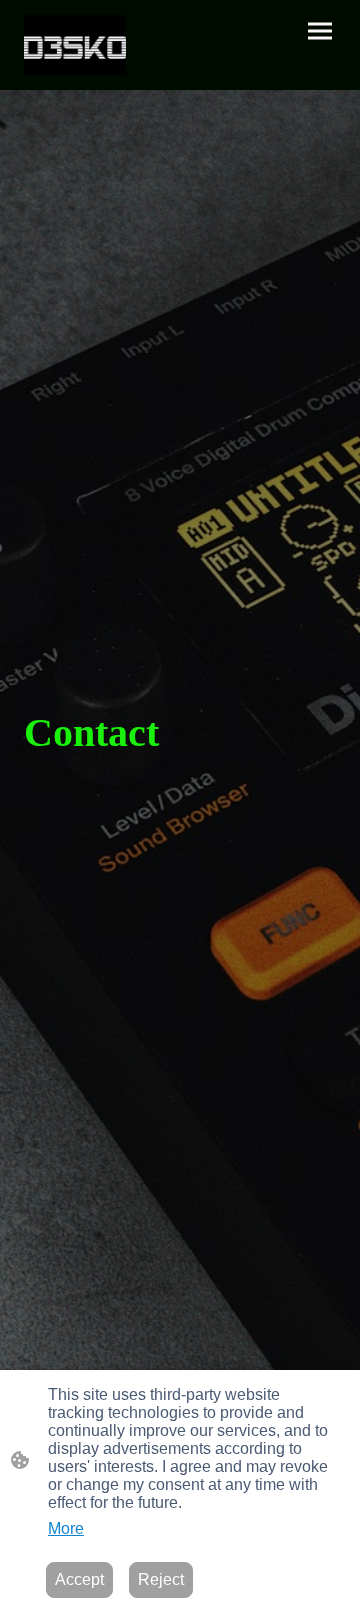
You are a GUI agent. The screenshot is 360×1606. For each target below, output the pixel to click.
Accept (79, 1579)
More (66, 1528)
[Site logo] (75, 45)
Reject (161, 1579)
